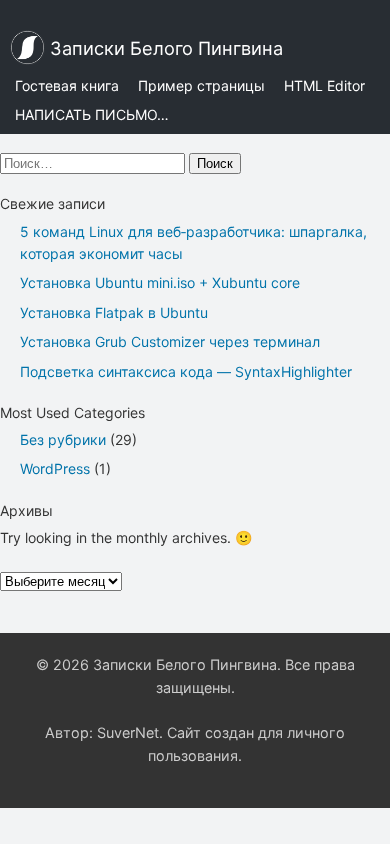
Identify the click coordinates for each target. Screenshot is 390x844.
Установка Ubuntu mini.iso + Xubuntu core (160, 282)
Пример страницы (201, 85)
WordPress (55, 468)
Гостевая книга (67, 85)
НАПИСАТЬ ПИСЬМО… (92, 114)
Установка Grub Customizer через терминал (170, 341)
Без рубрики (63, 439)
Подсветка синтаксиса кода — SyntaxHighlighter (186, 371)
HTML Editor (324, 85)
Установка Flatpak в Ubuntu (114, 312)
